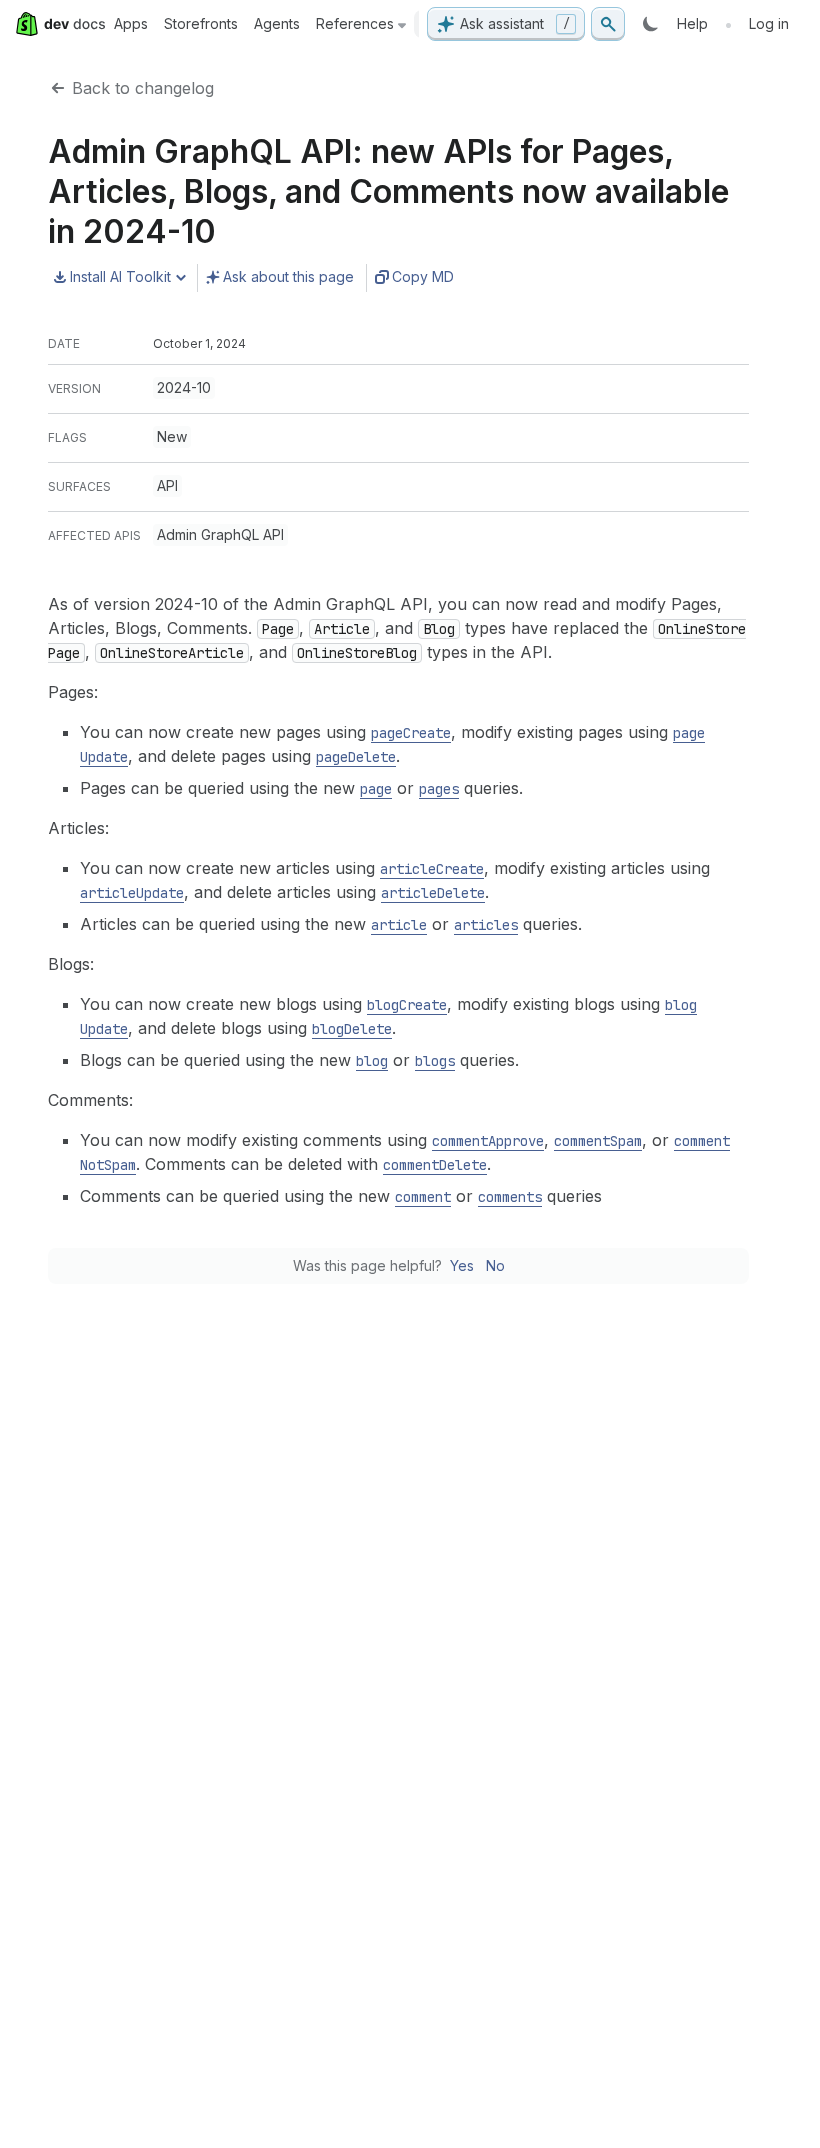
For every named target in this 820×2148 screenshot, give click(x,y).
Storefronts (201, 23)
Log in (769, 23)
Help (692, 23)
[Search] (608, 24)
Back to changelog (143, 88)
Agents (277, 23)
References (355, 23)
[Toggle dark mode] (651, 24)
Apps (131, 23)
